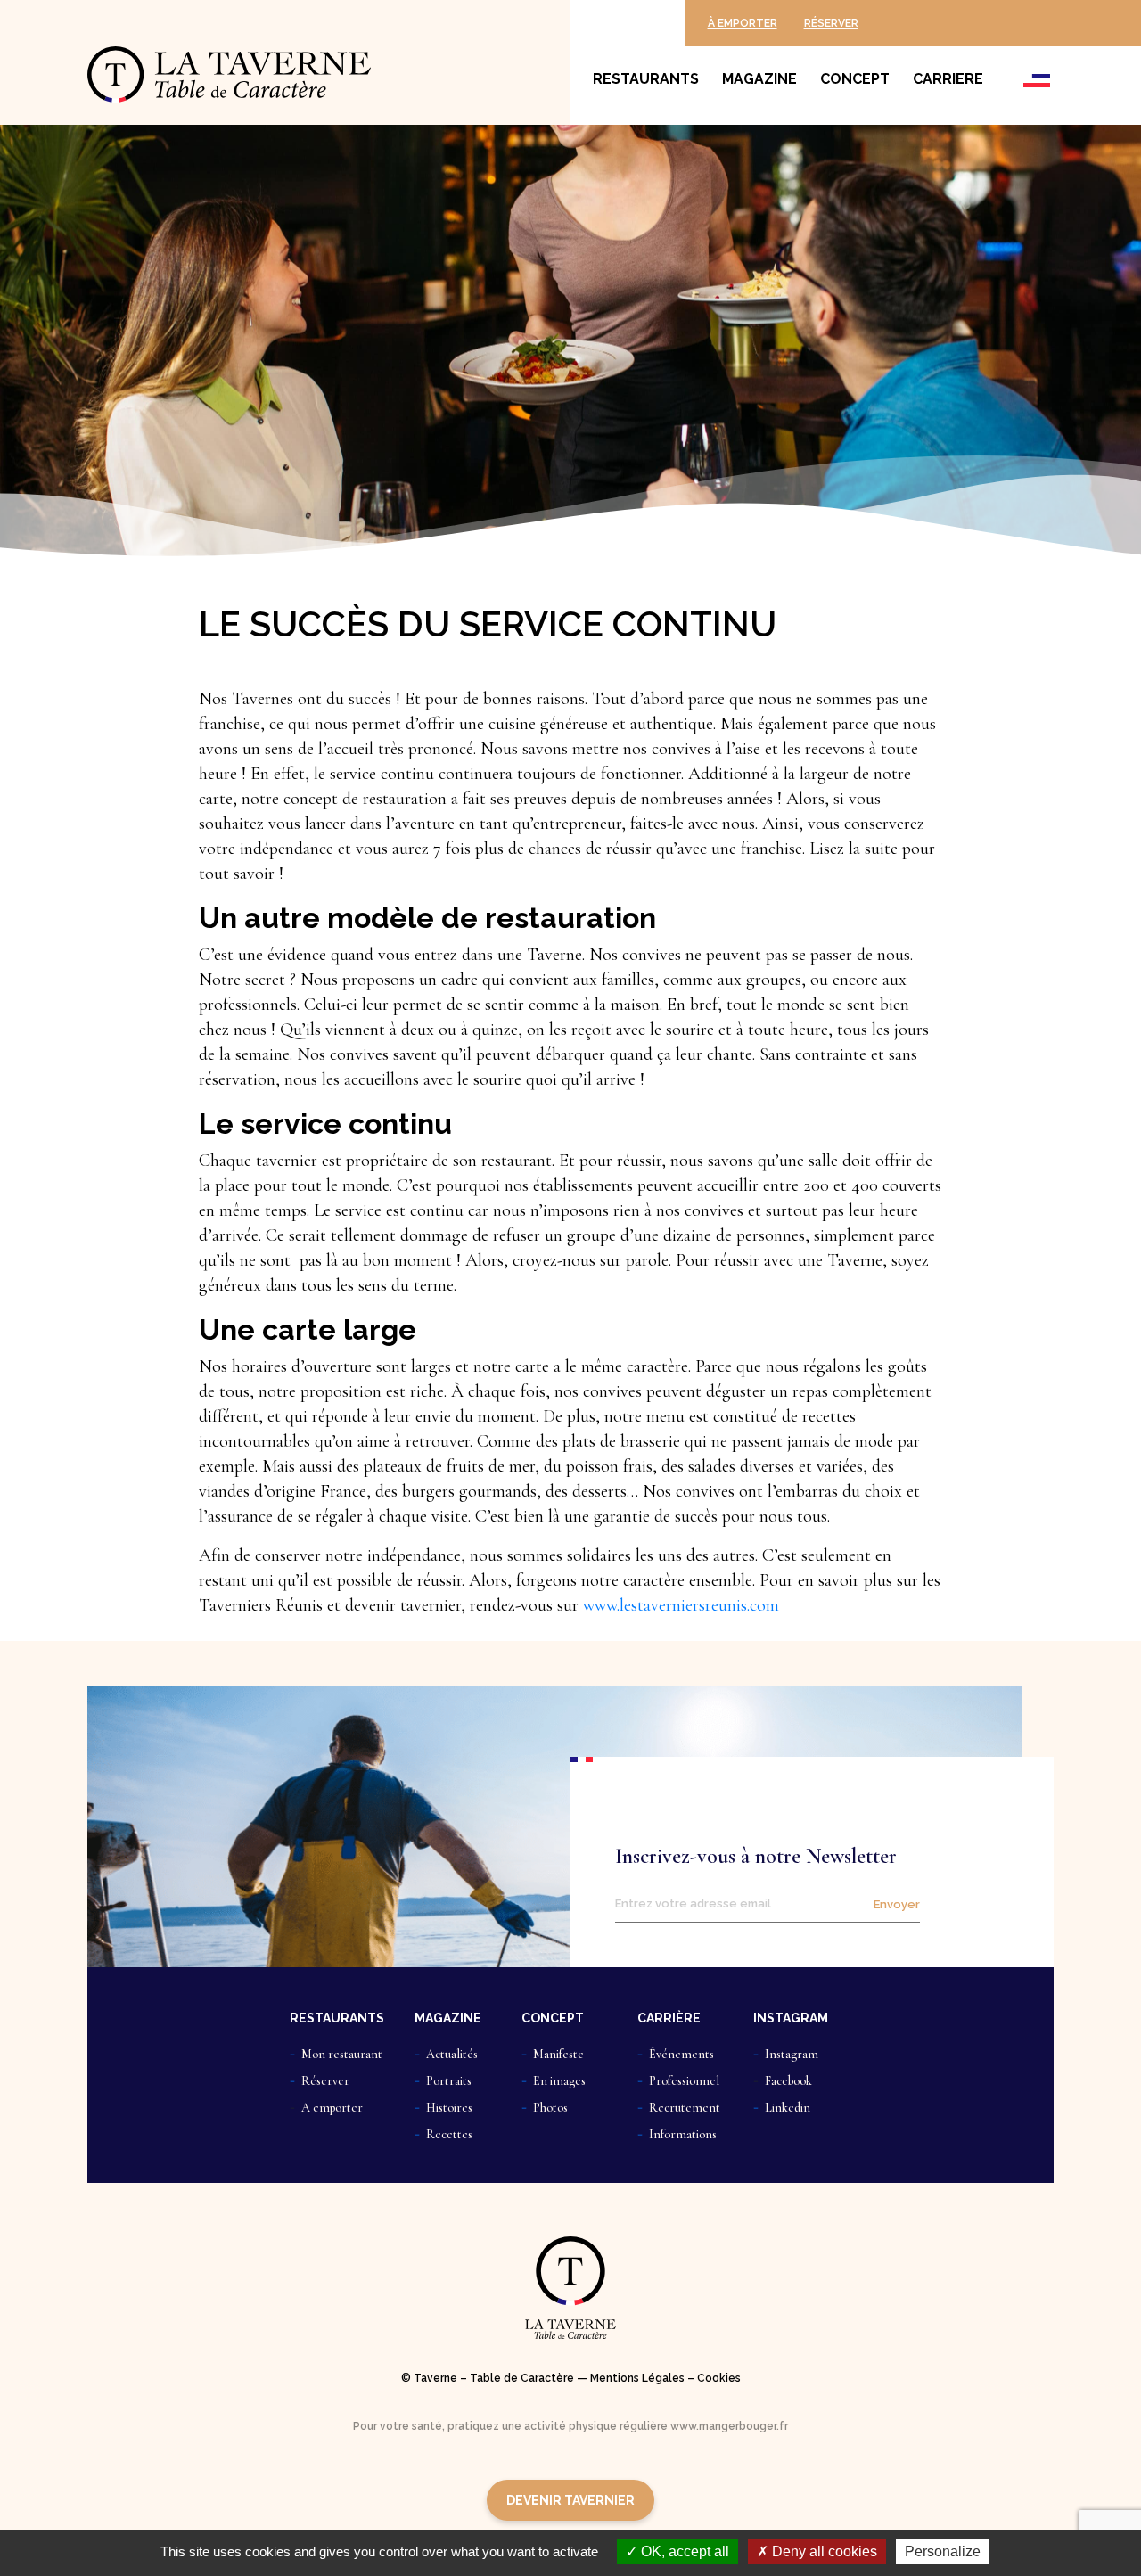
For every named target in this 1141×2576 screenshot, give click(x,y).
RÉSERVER (831, 23)
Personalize (943, 2551)
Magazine (759, 79)
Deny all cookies (823, 2551)
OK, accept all (683, 2551)
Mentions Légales (637, 2378)
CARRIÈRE (669, 2018)
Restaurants (646, 79)
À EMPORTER (743, 23)
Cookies (719, 2378)
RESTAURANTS (337, 2018)
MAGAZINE (448, 2018)
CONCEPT (553, 2018)
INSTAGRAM (791, 2018)
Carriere (948, 79)
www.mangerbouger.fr (729, 2426)
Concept (855, 79)
